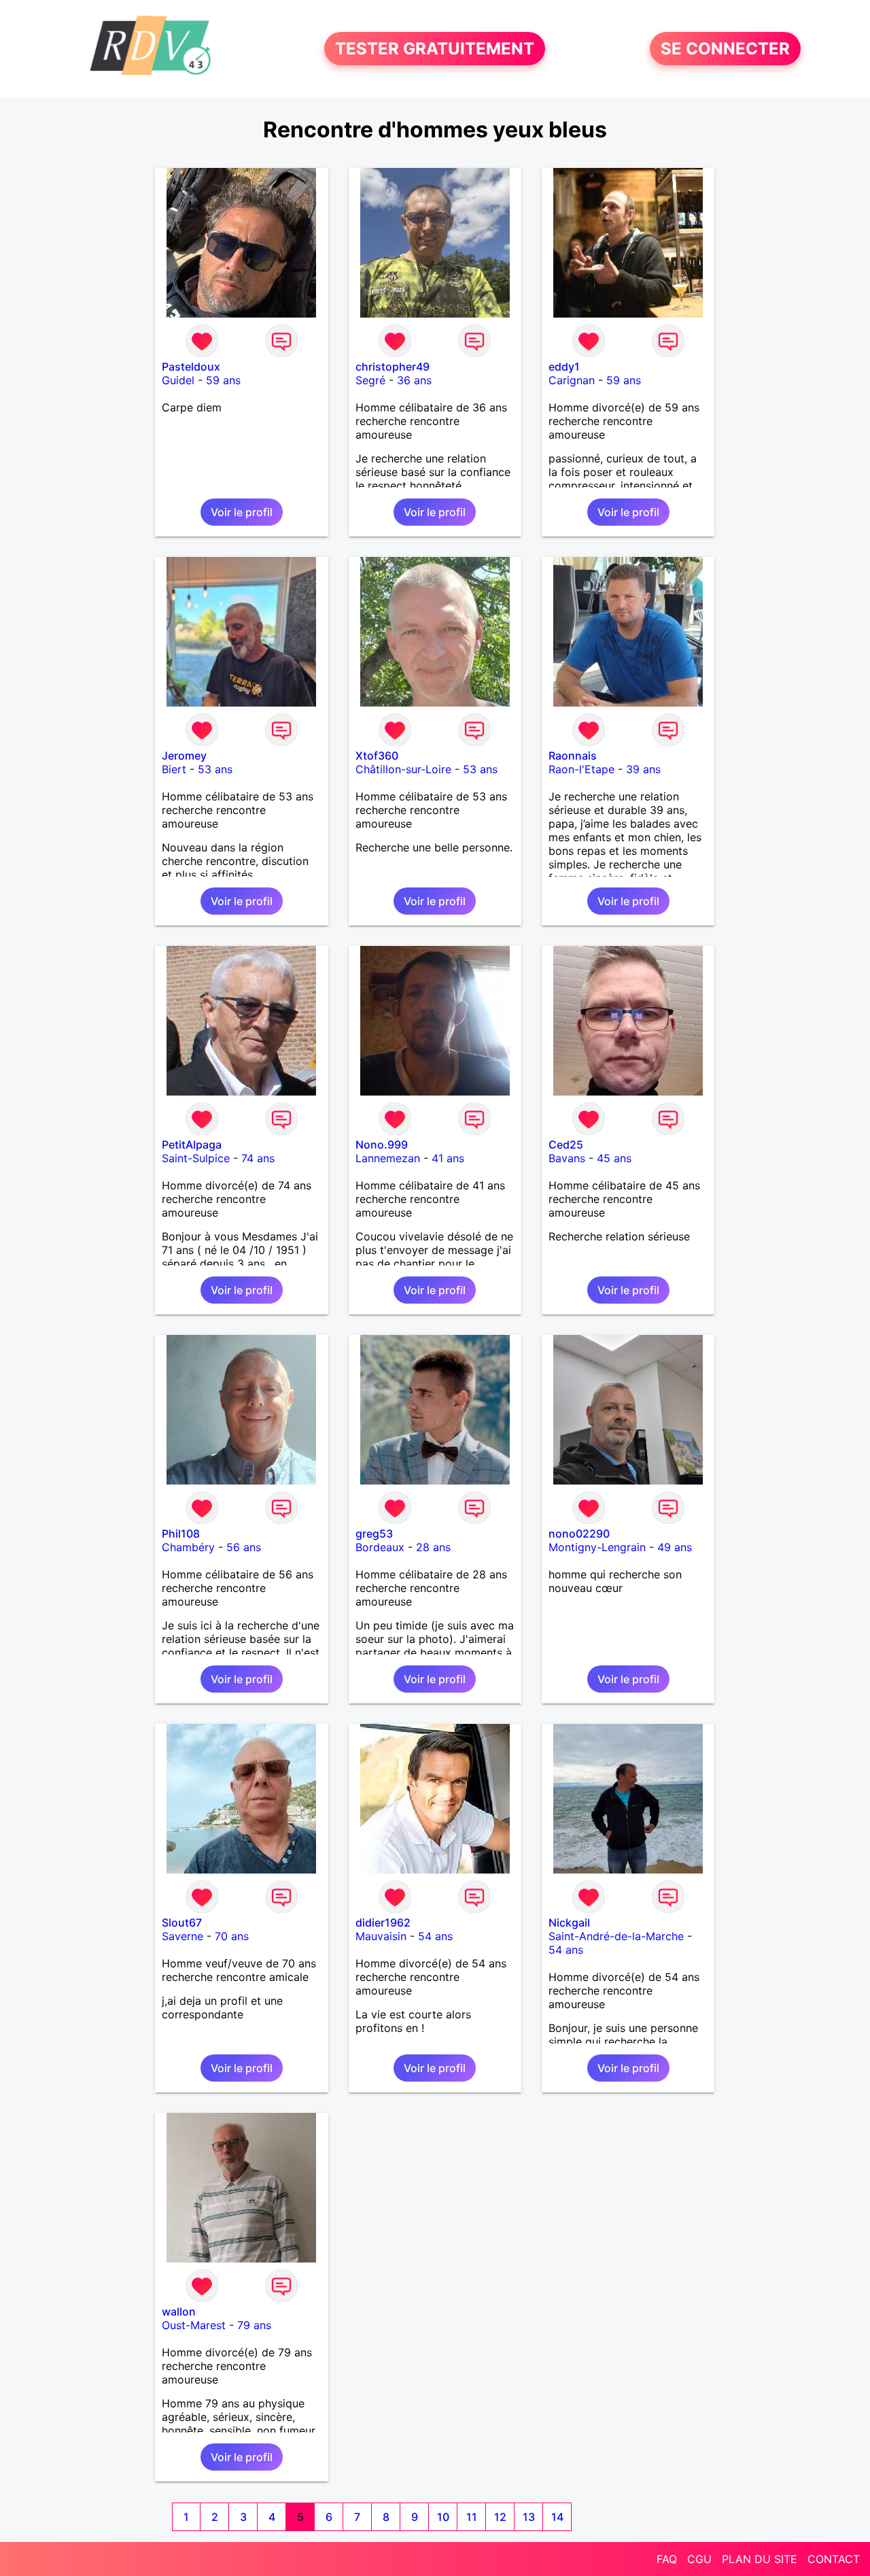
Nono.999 (382, 1145)
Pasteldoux (191, 367)
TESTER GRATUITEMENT (435, 49)
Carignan (572, 380)
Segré (370, 380)
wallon (179, 2311)
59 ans (223, 380)
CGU (699, 2559)
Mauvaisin (381, 1936)
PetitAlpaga (192, 1145)
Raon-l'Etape (581, 769)
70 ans (232, 1936)
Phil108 (181, 1533)
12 (500, 2517)
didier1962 (383, 1922)
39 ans (643, 769)
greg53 (374, 1533)
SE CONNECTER (725, 49)
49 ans (675, 1547)
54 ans (435, 1936)
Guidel (178, 380)
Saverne (182, 1936)
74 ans (258, 1158)
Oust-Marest (194, 2325)
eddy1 (564, 367)
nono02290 (579, 1533)
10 (443, 2517)
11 (472, 2517)
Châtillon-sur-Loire (403, 769)
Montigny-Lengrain (597, 1547)
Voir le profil (242, 512)
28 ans (433, 1547)
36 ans (414, 380)
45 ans (614, 1158)
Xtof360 (377, 756)
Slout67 (182, 1922)
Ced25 (566, 1145)
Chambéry (188, 1547)
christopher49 (393, 367)
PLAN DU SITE (760, 2559)
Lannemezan (388, 1158)
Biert (174, 769)
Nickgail (569, 1922)
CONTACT (834, 2559)
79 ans (254, 2325)
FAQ (667, 2559)
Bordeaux (380, 1547)
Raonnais (573, 756)
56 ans (244, 1547)
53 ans (215, 769)
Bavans (567, 1158)
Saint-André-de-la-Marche (616, 1936)
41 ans (448, 1158)
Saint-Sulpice (196, 1158)
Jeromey (184, 756)
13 (529, 2517)
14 (557, 2517)
